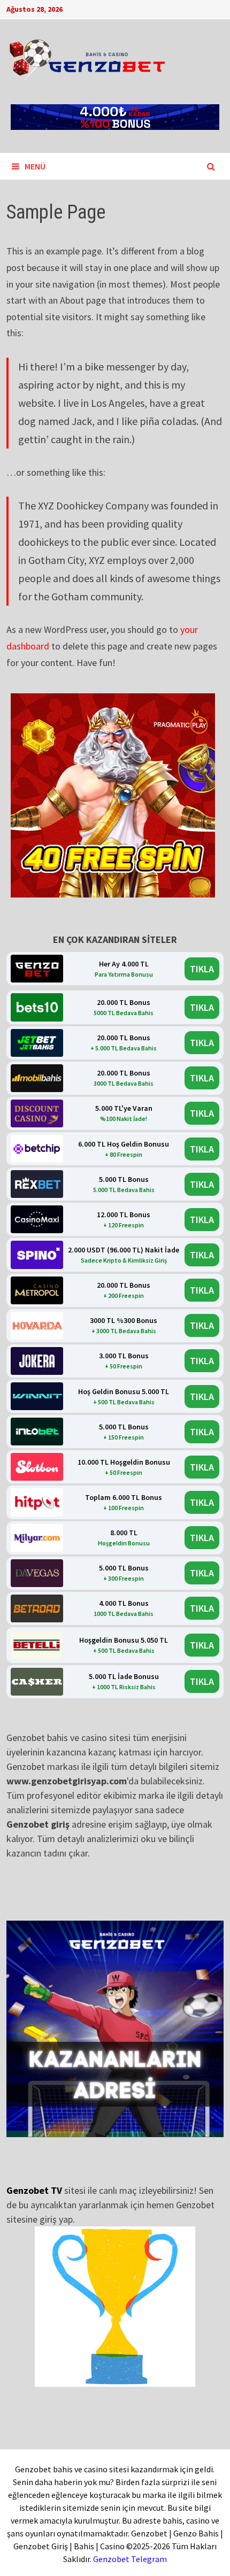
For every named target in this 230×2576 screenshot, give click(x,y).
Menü (35, 166)
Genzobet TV (34, 2190)
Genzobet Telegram (130, 2559)
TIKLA (202, 969)
